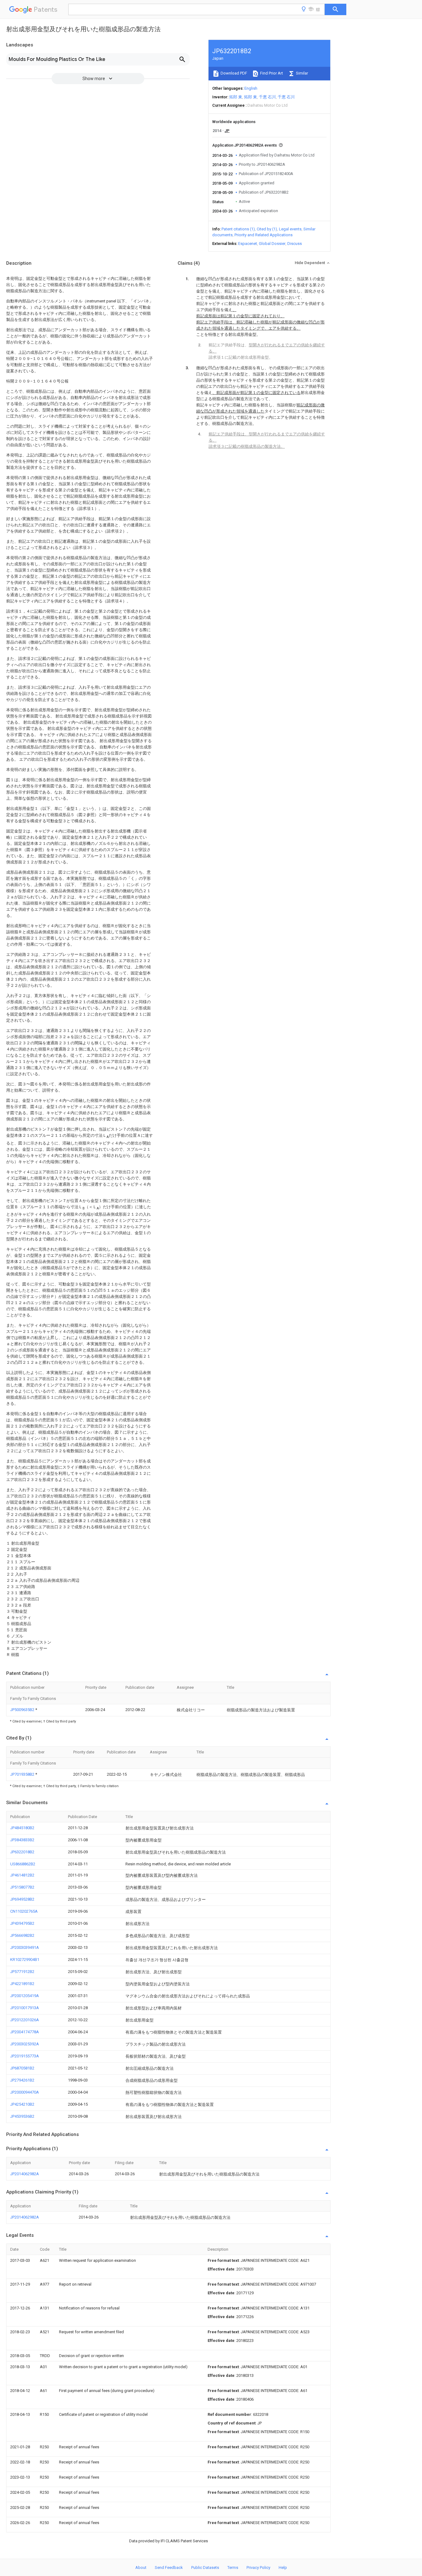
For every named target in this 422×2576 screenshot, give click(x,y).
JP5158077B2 (22, 1887)
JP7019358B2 (23, 1774)
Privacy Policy (258, 2567)
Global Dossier (272, 244)
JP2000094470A (25, 2092)
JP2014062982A (25, 2174)
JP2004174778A (25, 2032)
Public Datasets (205, 2567)
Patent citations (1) (238, 229)
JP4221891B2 (22, 1984)
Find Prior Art (271, 73)
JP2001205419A (25, 1996)
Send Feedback (169, 2567)
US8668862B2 (23, 1864)
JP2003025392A (25, 2044)
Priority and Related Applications (264, 235)
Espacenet (248, 244)
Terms (233, 2567)
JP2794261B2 (22, 2080)
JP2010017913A (25, 2008)
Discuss (295, 244)
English (251, 88)
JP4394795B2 (22, 1923)
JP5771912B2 (22, 1972)
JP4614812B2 (22, 1875)
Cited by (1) (267, 229)
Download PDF (233, 73)
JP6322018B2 (22, 1852)
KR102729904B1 (25, 1960)
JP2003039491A (25, 1947)
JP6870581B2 (22, 2068)
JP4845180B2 (22, 1828)
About (141, 2567)
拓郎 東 (236, 97)
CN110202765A (24, 1911)
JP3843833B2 (22, 1840)
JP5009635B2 (23, 1710)
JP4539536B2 (22, 2116)
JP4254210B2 (22, 2104)
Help (283, 2567)
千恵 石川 (267, 97)
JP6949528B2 (22, 1899)
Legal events (290, 229)
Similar (302, 73)
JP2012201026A (25, 2020)
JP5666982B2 (22, 1935)
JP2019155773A (25, 2056)
